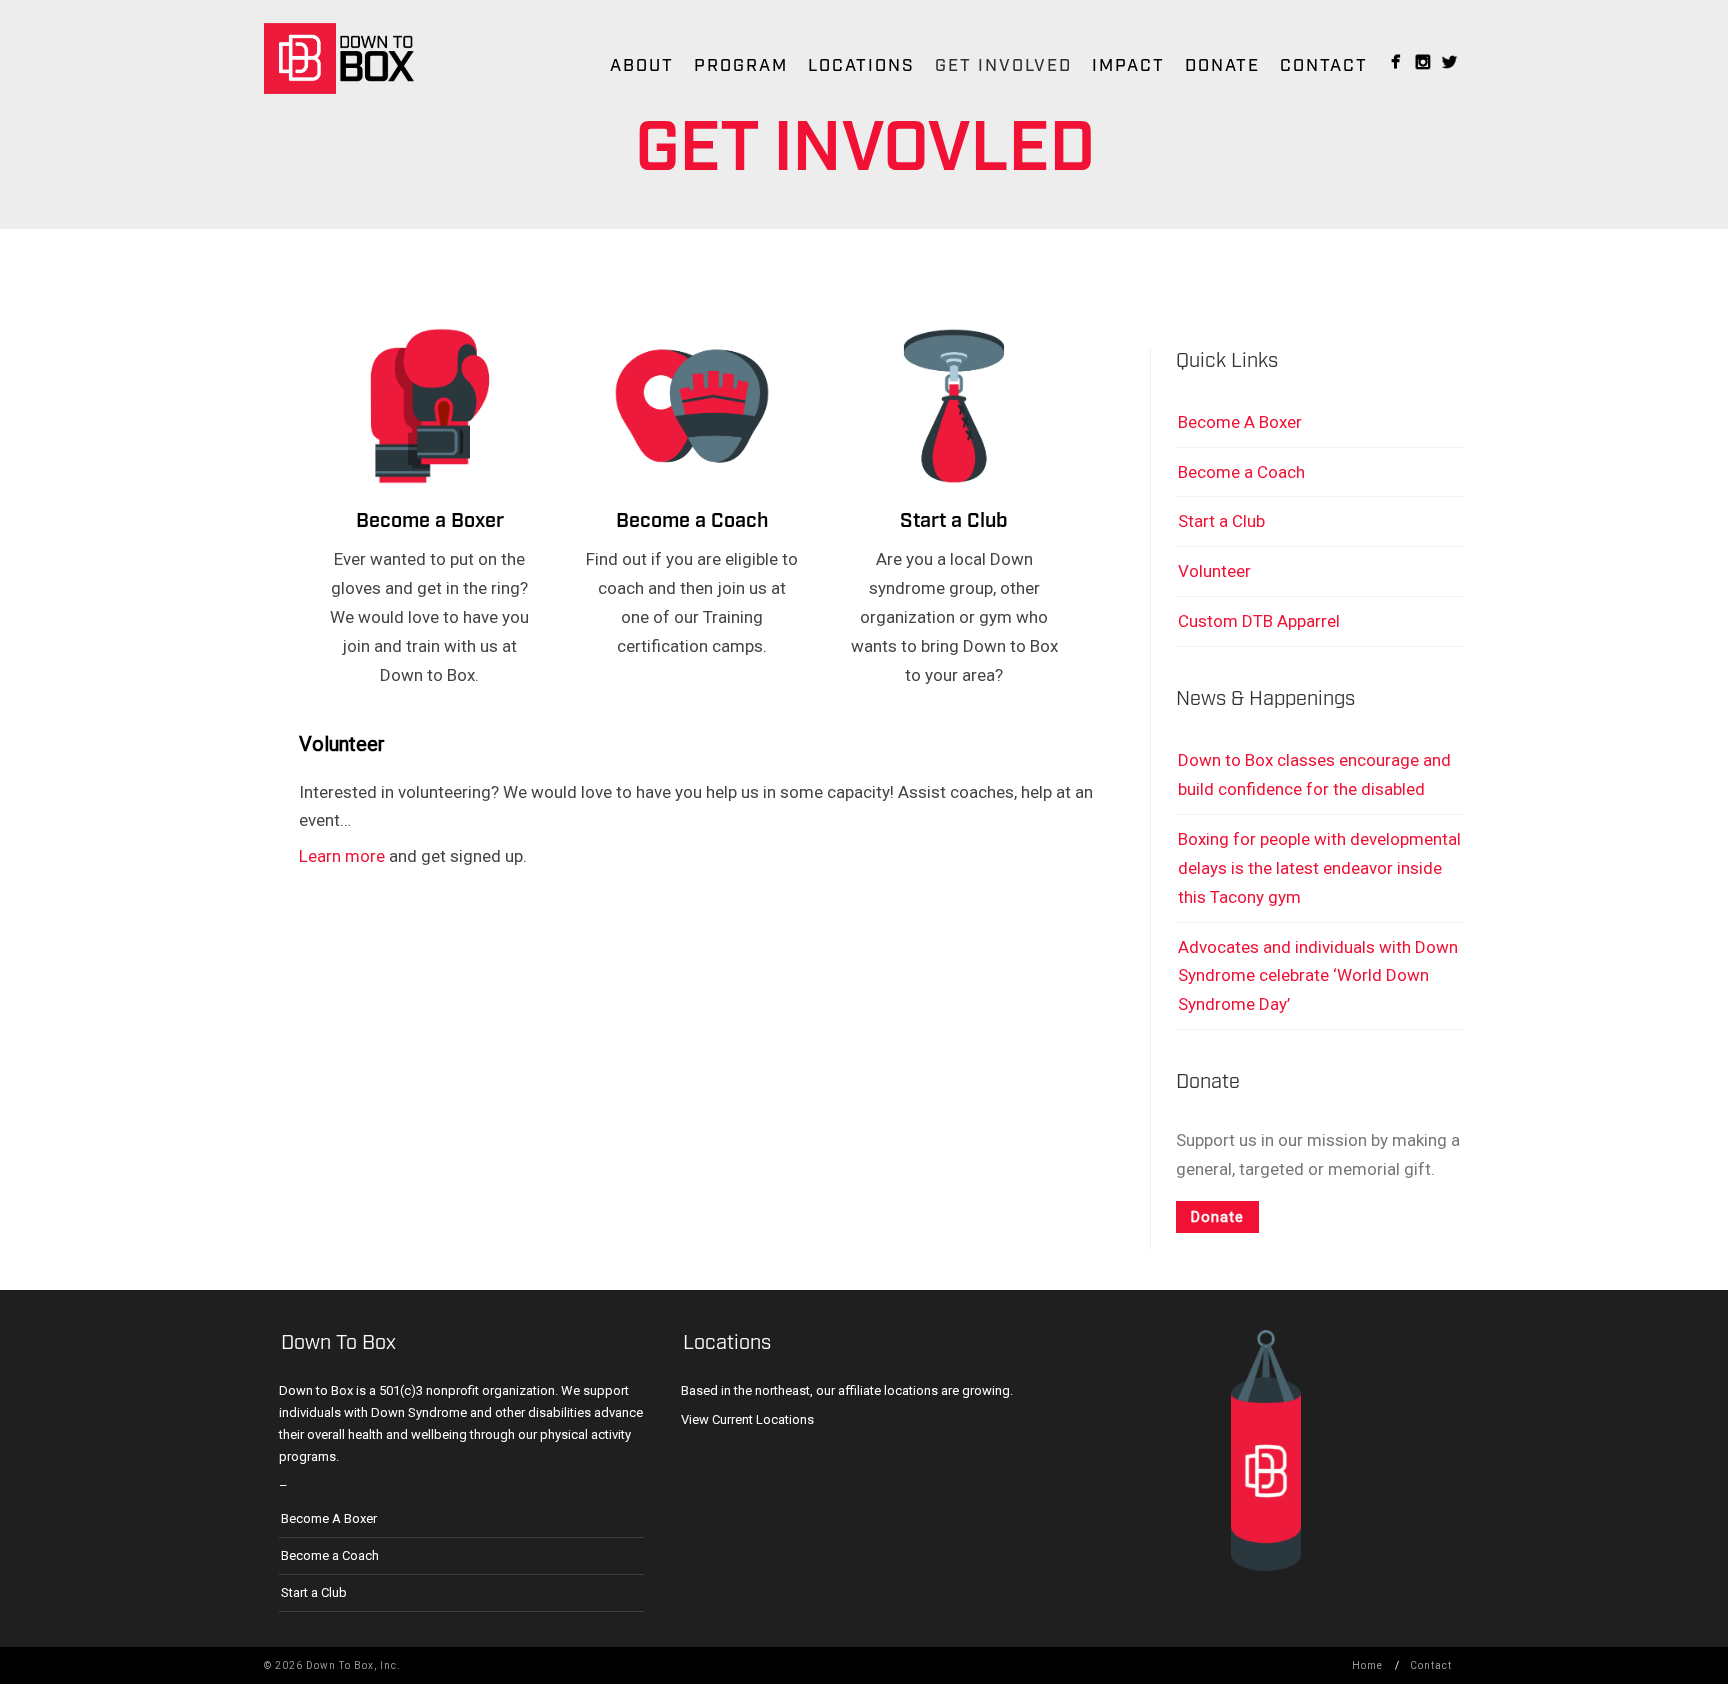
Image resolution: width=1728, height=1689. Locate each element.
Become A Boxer (1240, 422)
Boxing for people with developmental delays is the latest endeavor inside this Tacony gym (1319, 868)
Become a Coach (692, 521)
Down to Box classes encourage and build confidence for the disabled (1314, 774)
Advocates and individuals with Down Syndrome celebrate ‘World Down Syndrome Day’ (1318, 976)
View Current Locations (747, 1419)
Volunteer (1214, 571)
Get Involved (1003, 66)
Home (1367, 1665)
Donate (1222, 66)
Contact (1324, 66)
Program (741, 66)
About (642, 66)
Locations (861, 66)
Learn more (342, 856)
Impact (1128, 66)
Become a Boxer (430, 521)
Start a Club (954, 521)
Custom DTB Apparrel (1259, 621)
